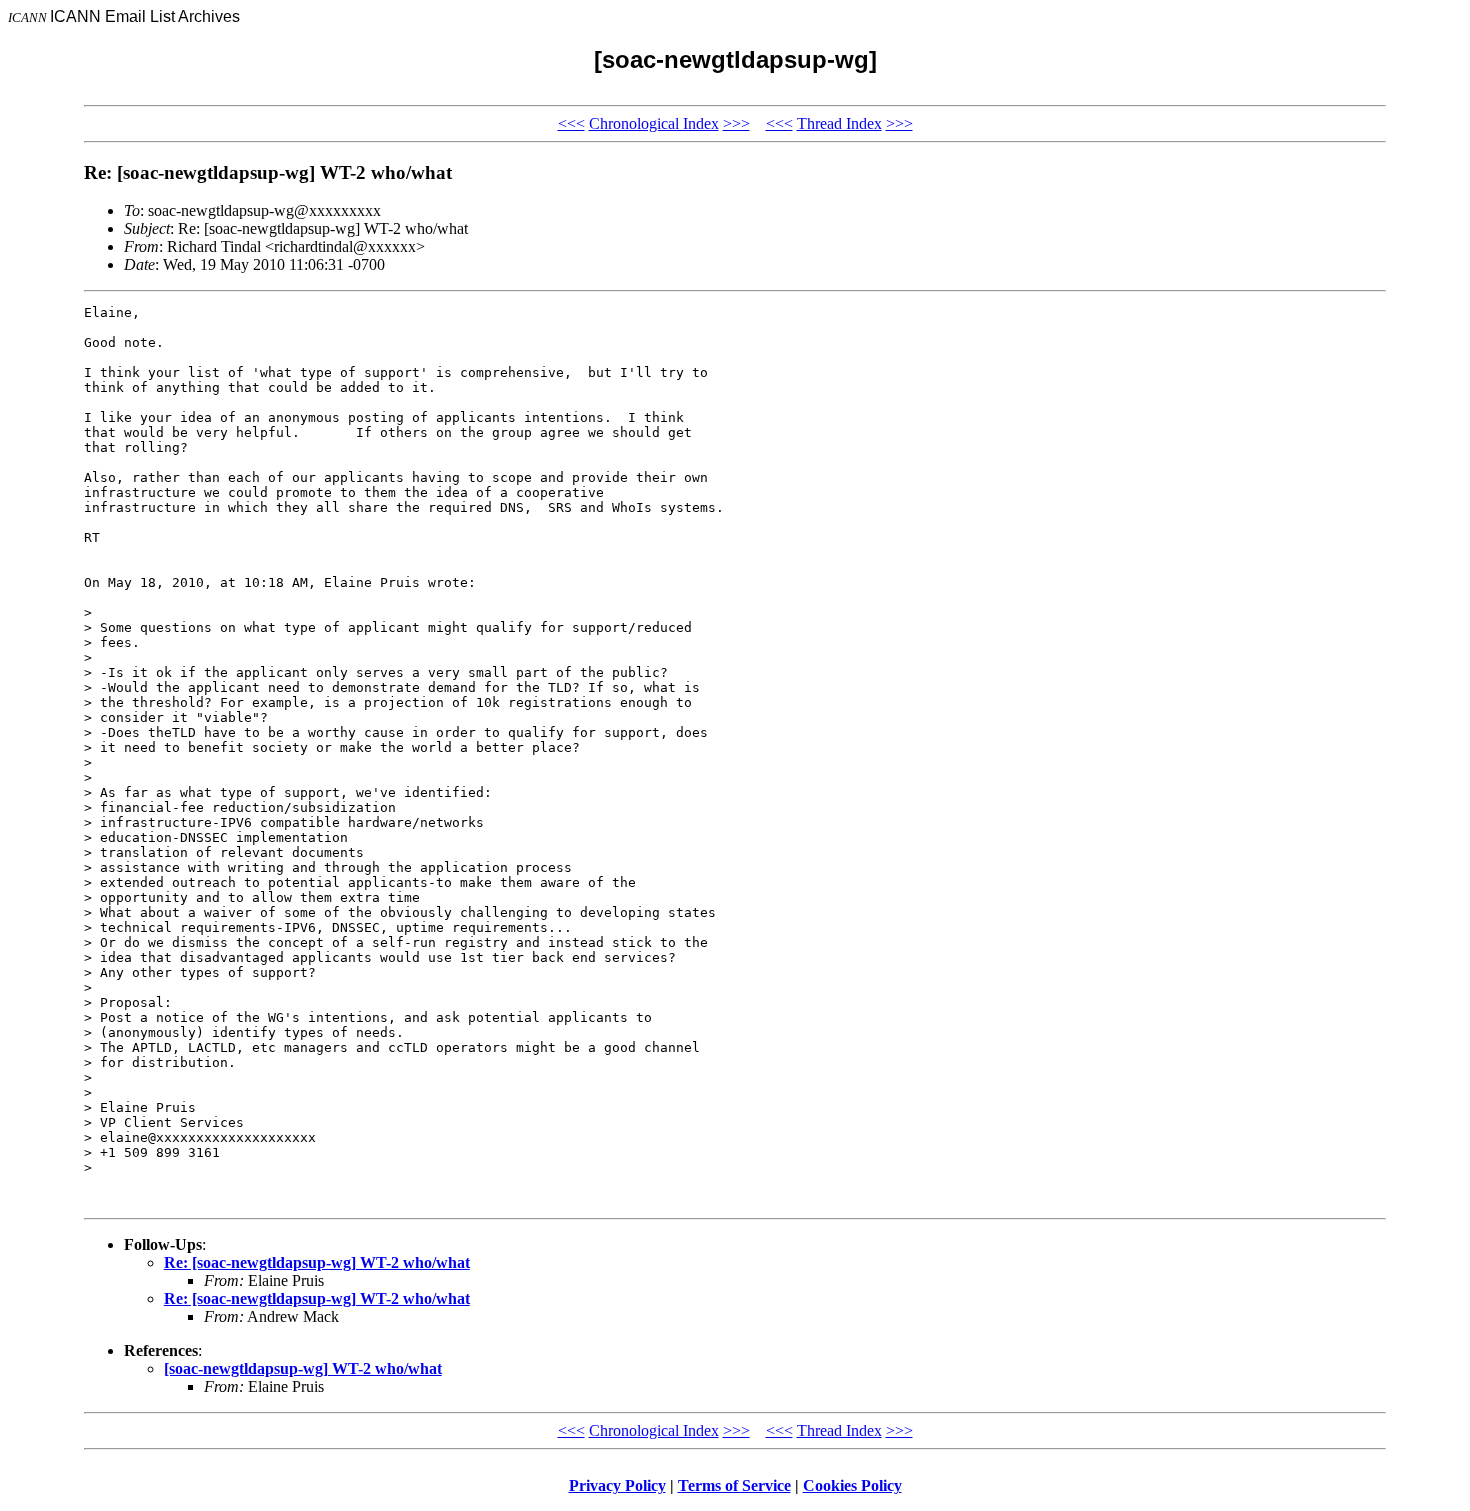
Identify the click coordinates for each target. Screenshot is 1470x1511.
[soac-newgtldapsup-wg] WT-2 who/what (303, 1368)
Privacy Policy (617, 1485)
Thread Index (839, 123)
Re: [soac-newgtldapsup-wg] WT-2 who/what (317, 1262)
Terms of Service (734, 1485)
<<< (571, 123)
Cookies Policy (852, 1485)
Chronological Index (654, 123)
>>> (736, 123)
